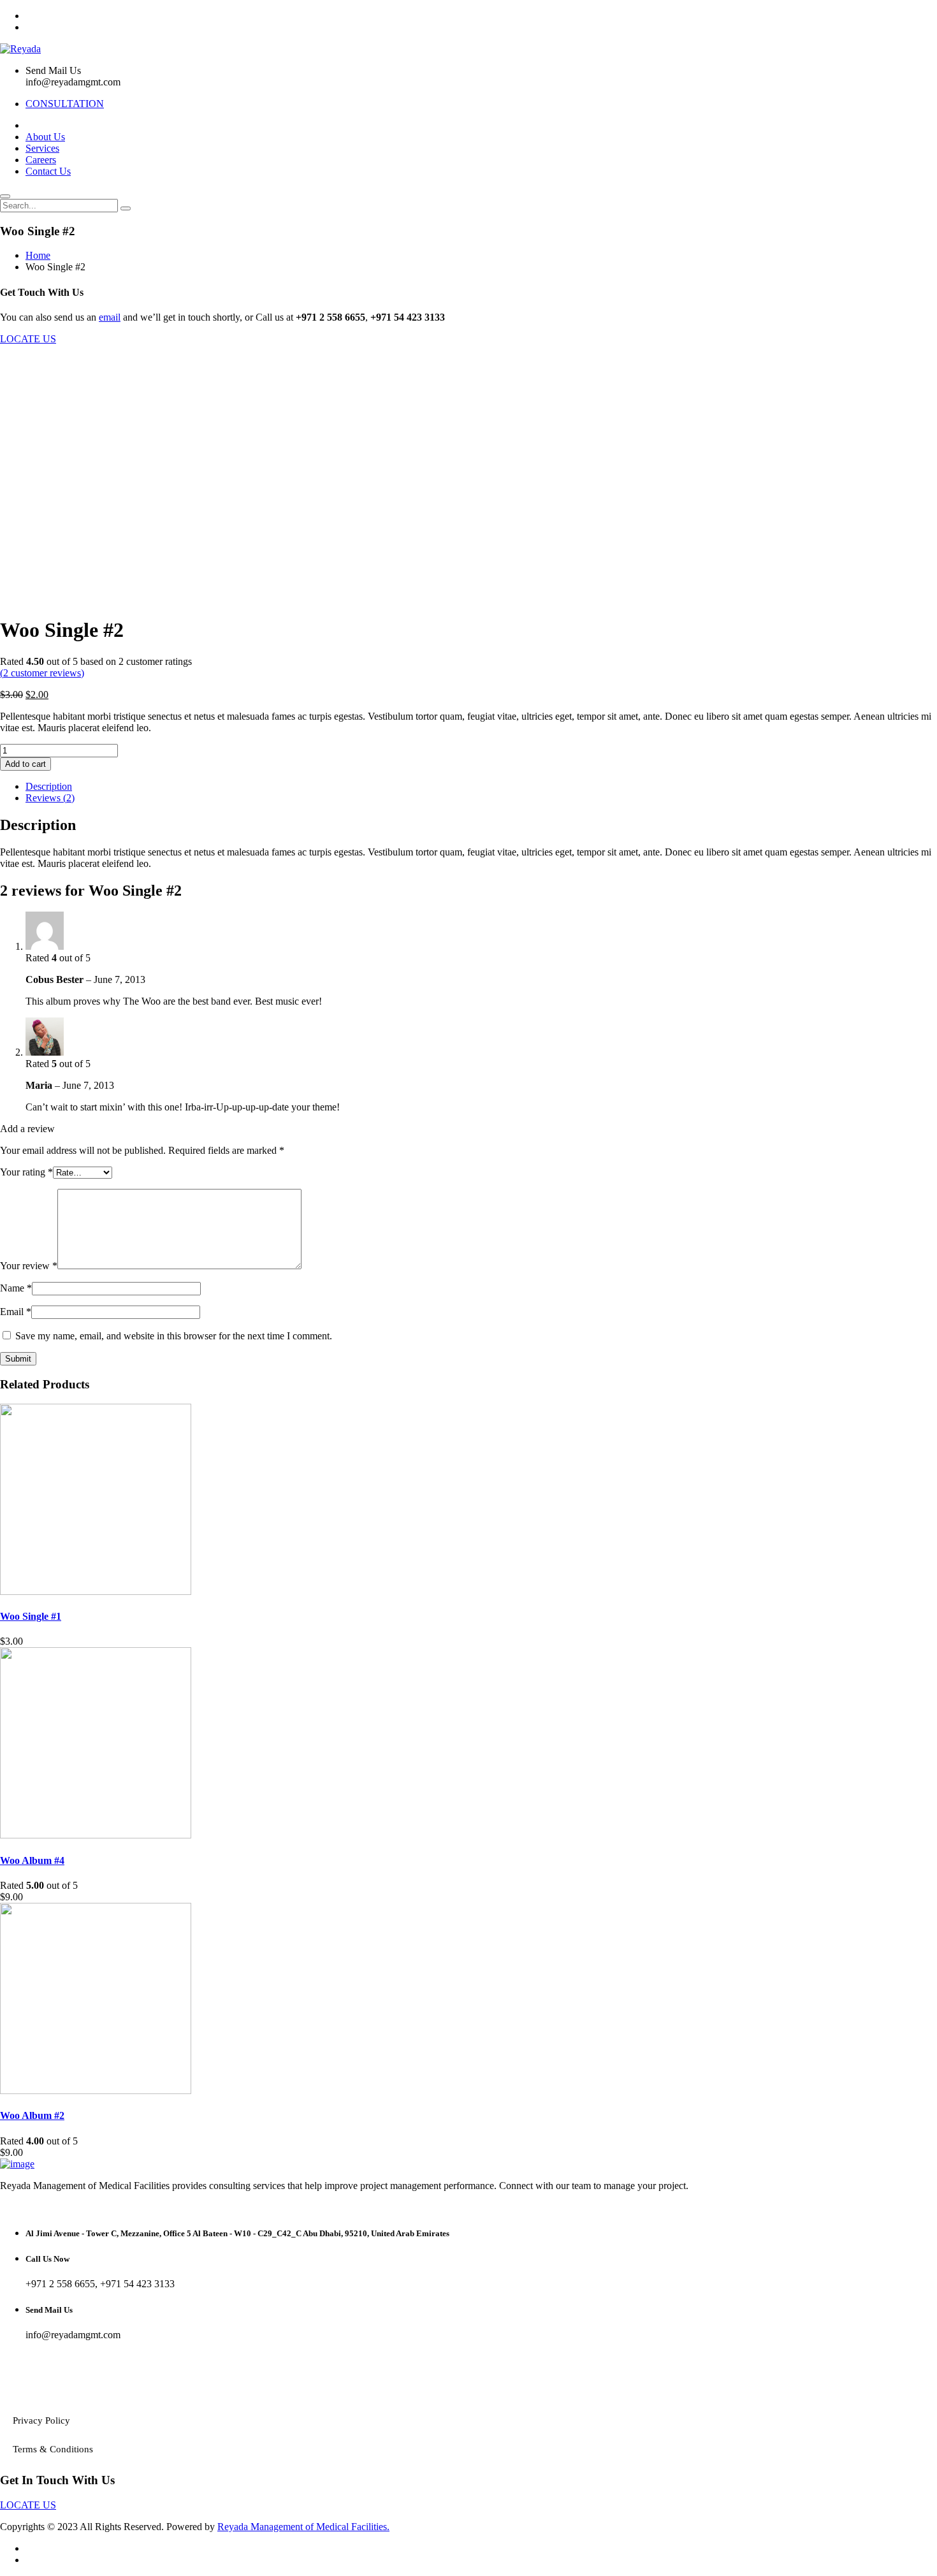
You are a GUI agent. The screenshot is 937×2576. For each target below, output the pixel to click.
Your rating (26, 1172)
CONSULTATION (65, 104)
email (110, 317)
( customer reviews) (42, 673)
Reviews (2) (50, 798)
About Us (45, 137)
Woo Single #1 (31, 1616)
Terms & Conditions (53, 2449)
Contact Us (48, 171)
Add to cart (25, 764)
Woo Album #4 (32, 1860)
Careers (41, 160)
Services (42, 148)
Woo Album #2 (32, 2115)
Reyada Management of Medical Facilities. (303, 2527)
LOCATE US (28, 339)
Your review (29, 1266)
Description (49, 786)
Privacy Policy (41, 2420)
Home (38, 255)
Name (16, 1288)
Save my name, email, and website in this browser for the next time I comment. (174, 1336)
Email (16, 1312)
